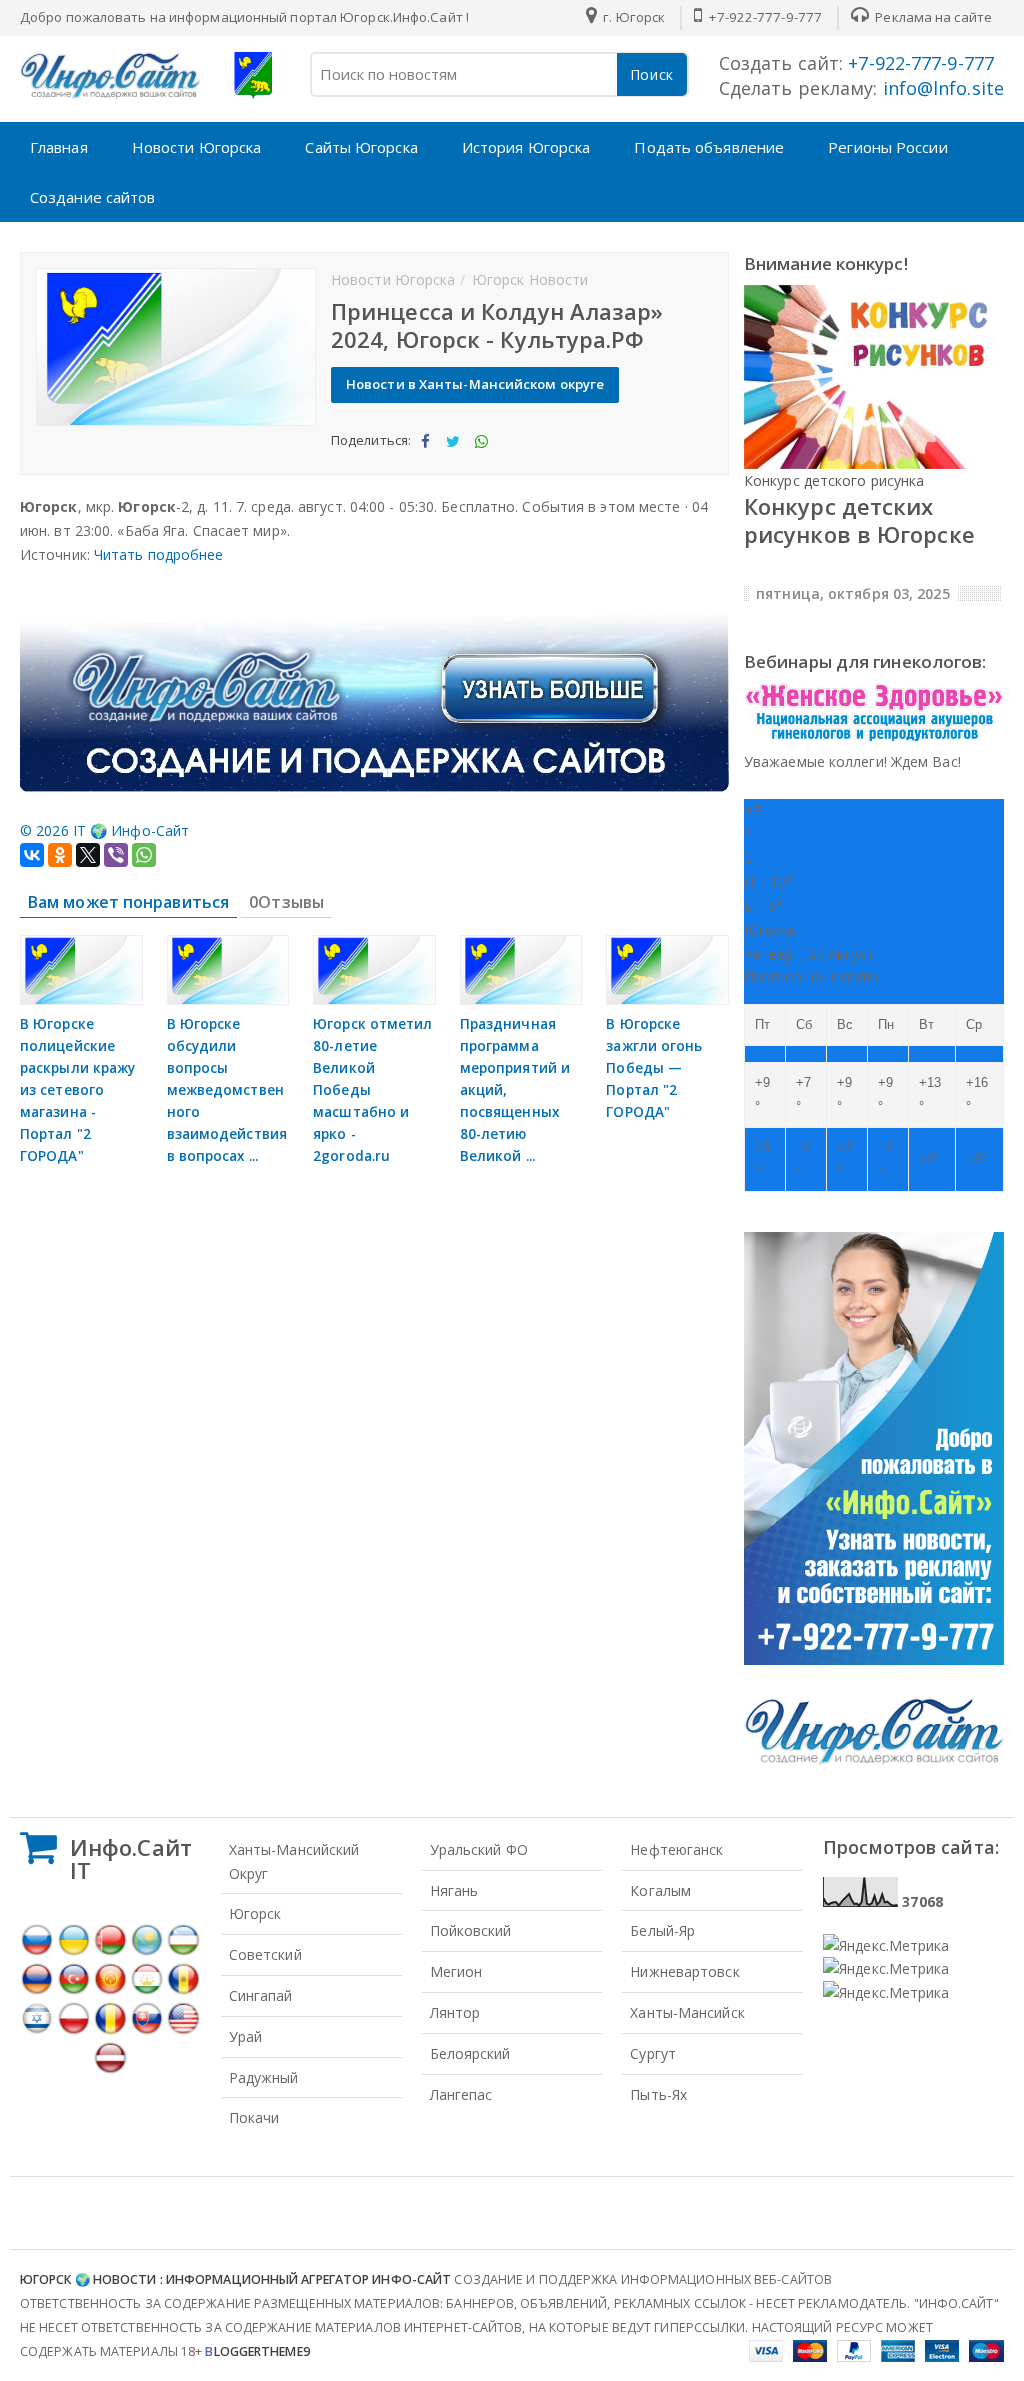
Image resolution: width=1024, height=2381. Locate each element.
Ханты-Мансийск (687, 2012)
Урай (245, 2036)
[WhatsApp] (144, 855)
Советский (265, 1954)
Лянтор (455, 2012)
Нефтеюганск (676, 1849)
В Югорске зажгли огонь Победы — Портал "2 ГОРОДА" (654, 1068)
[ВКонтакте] (32, 855)
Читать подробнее (159, 554)
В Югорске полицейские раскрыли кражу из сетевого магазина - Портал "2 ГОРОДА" (77, 1090)
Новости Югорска (197, 147)
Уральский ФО (479, 1849)
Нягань (454, 1890)
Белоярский (470, 2053)
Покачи (254, 2117)
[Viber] (116, 855)
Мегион (456, 1971)
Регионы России (887, 147)
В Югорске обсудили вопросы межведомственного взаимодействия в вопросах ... (227, 1090)
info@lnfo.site (941, 88)
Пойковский (471, 1930)
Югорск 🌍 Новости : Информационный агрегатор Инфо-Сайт (235, 2279)
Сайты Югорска (361, 147)
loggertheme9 (257, 2351)
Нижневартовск (684, 1971)
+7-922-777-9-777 (763, 17)
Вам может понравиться (128, 902)
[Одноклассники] (60, 855)
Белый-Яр (662, 1930)
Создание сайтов (93, 197)
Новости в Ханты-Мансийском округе (475, 384)
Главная (59, 147)
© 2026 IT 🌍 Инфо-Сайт (104, 830)
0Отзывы (286, 902)
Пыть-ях (658, 2094)
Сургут (653, 2053)
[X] (88, 855)
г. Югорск (632, 17)
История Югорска (526, 147)
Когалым (660, 1890)
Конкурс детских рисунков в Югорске (859, 520)
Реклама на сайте (932, 17)
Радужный (264, 2077)
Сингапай (261, 1995)
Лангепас (461, 2094)
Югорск (255, 1913)
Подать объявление (709, 147)
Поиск (652, 74)
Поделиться (424, 458)
